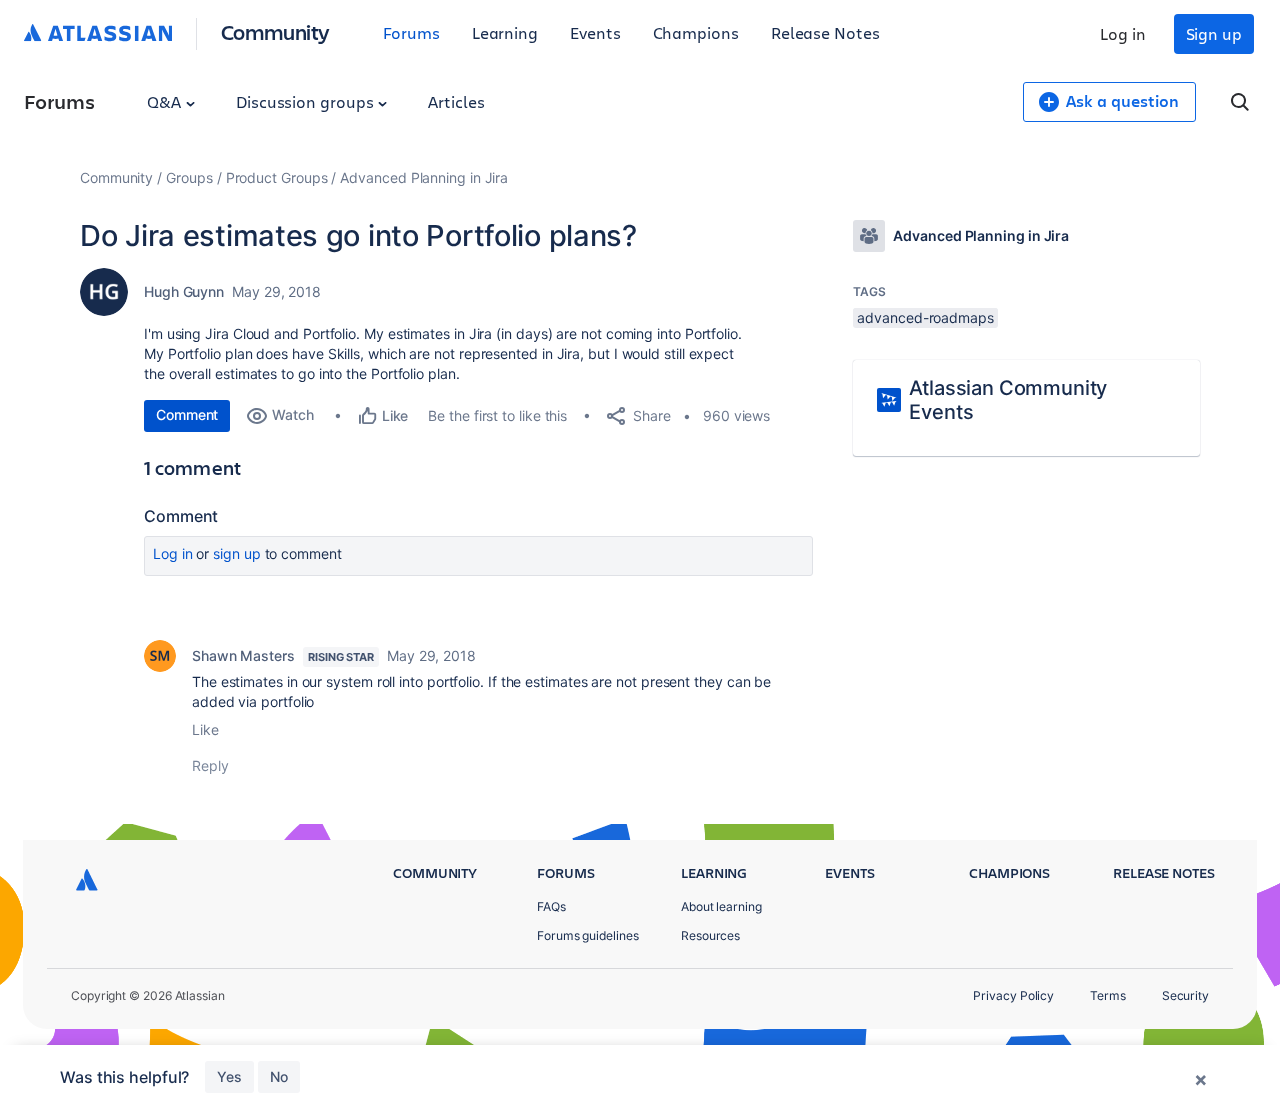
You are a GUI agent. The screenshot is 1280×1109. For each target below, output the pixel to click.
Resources (710, 935)
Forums (411, 32)
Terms (1108, 995)
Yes (229, 1076)
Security (1185, 995)
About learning (721, 906)
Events (595, 32)
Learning (505, 32)
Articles (456, 101)
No (279, 1076)
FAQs (551, 906)
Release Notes (825, 32)
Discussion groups (307, 101)
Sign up (1214, 33)
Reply (210, 765)
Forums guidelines (588, 935)
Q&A (166, 101)
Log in (1123, 33)
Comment (187, 414)
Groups (189, 177)
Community (275, 31)
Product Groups (277, 177)
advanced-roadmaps (925, 317)
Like (205, 729)
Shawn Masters (243, 655)
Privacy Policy (1013, 995)
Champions (696, 32)
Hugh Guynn (184, 291)
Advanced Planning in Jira (424, 177)
